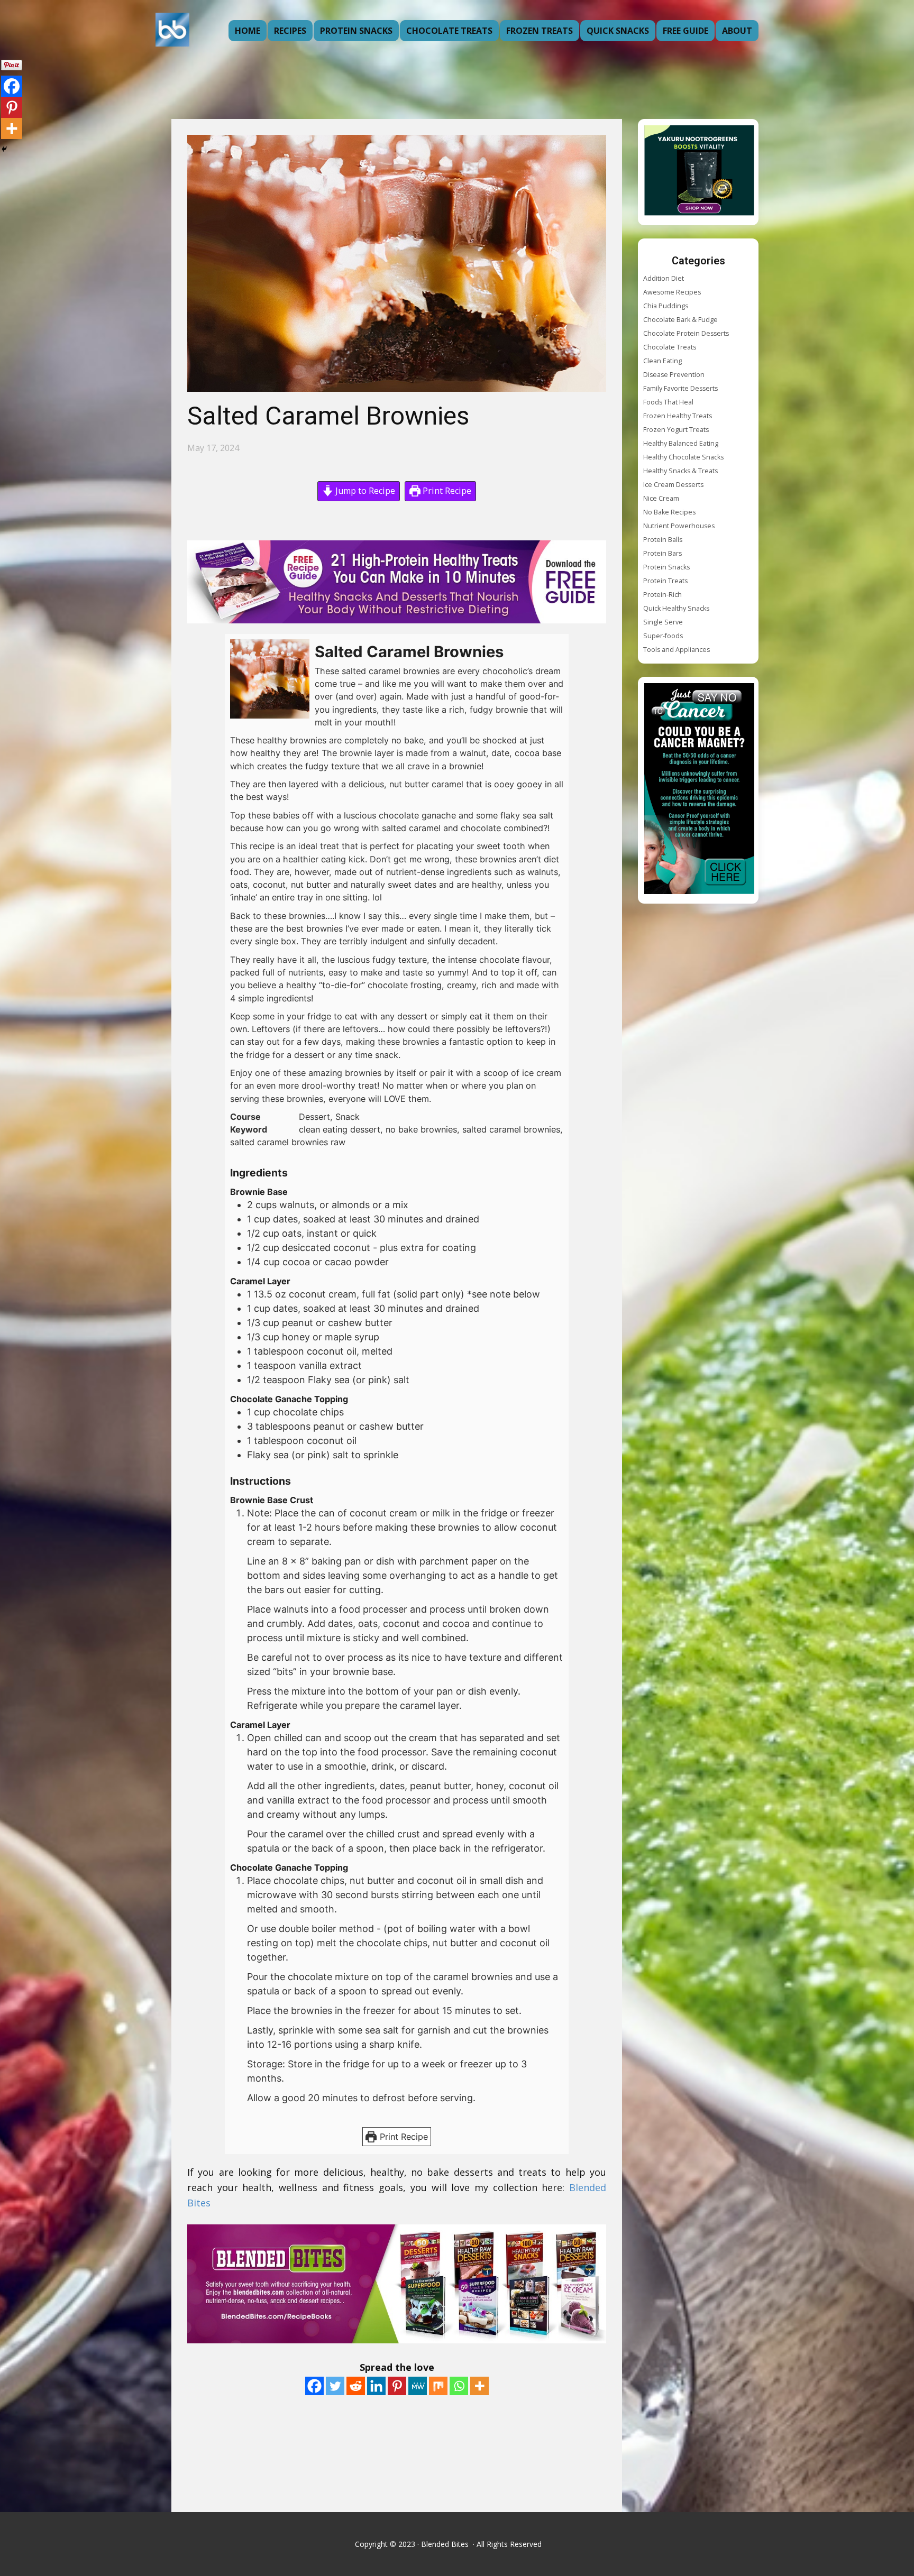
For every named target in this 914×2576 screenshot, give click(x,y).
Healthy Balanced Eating (681, 443)
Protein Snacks (356, 31)
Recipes (290, 31)
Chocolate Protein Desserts (686, 333)
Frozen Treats (540, 31)
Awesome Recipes (672, 292)
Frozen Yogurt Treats (676, 430)
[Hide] (4, 149)
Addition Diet (664, 278)
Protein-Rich (662, 595)
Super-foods (663, 636)
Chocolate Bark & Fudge (680, 320)
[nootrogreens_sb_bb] (699, 172)
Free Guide (686, 31)
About (737, 31)
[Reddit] (356, 2386)
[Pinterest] (397, 2386)
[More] (479, 2386)
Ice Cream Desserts (673, 485)
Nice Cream (661, 498)
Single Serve (663, 622)
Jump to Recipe (364, 491)
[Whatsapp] (459, 2386)
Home (248, 31)
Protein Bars (662, 553)
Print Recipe (446, 491)
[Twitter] (335, 2386)
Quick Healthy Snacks (676, 608)
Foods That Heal (668, 402)
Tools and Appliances (677, 650)
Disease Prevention (674, 375)
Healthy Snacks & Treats (680, 471)
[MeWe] (418, 2386)
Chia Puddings (666, 306)
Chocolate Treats (449, 31)
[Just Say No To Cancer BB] (699, 790)
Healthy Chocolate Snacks (683, 457)
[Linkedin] (376, 2386)
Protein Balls (663, 540)
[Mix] (438, 2386)
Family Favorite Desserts (680, 388)
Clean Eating (662, 361)
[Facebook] (314, 2386)
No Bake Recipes (669, 512)
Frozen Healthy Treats (678, 416)
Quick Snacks (618, 31)
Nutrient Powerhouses (679, 526)
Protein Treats (665, 581)
